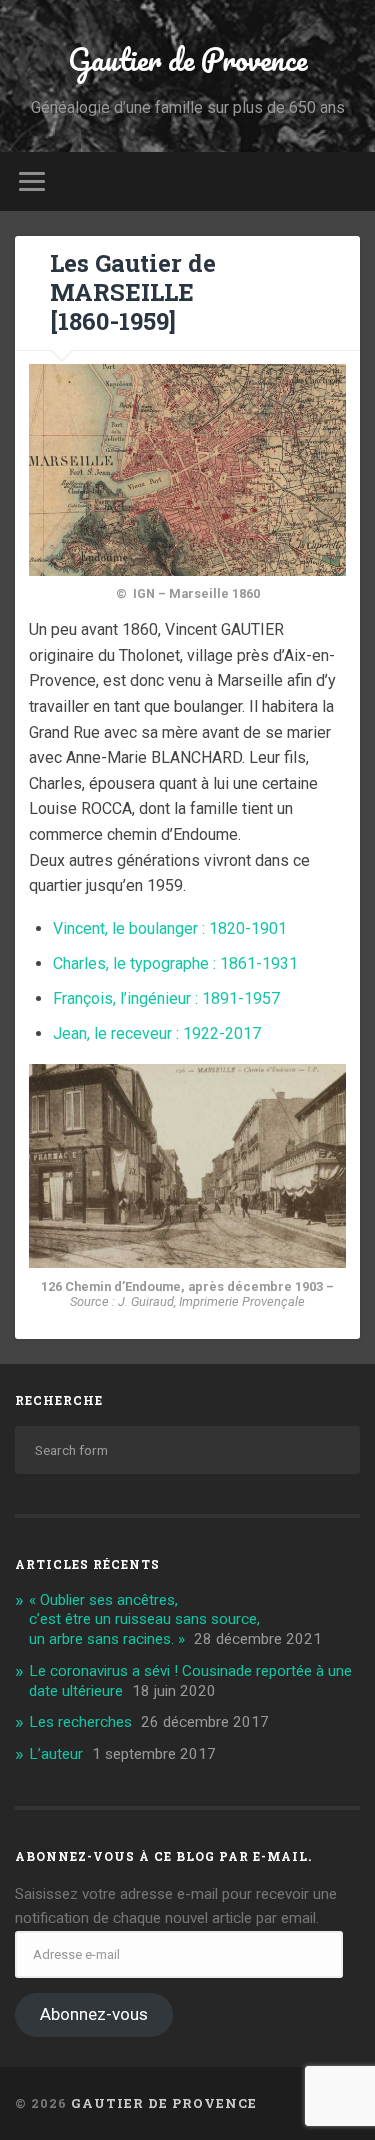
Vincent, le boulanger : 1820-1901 (170, 928)
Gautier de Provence (187, 59)
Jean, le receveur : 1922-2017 (157, 1033)
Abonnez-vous (94, 2014)
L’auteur (56, 1754)
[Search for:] (187, 1450)
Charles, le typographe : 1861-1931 (175, 963)
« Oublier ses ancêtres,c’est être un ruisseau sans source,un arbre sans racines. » (144, 1620)
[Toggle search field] (344, 181)
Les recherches (80, 1722)
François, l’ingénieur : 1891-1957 (166, 998)
